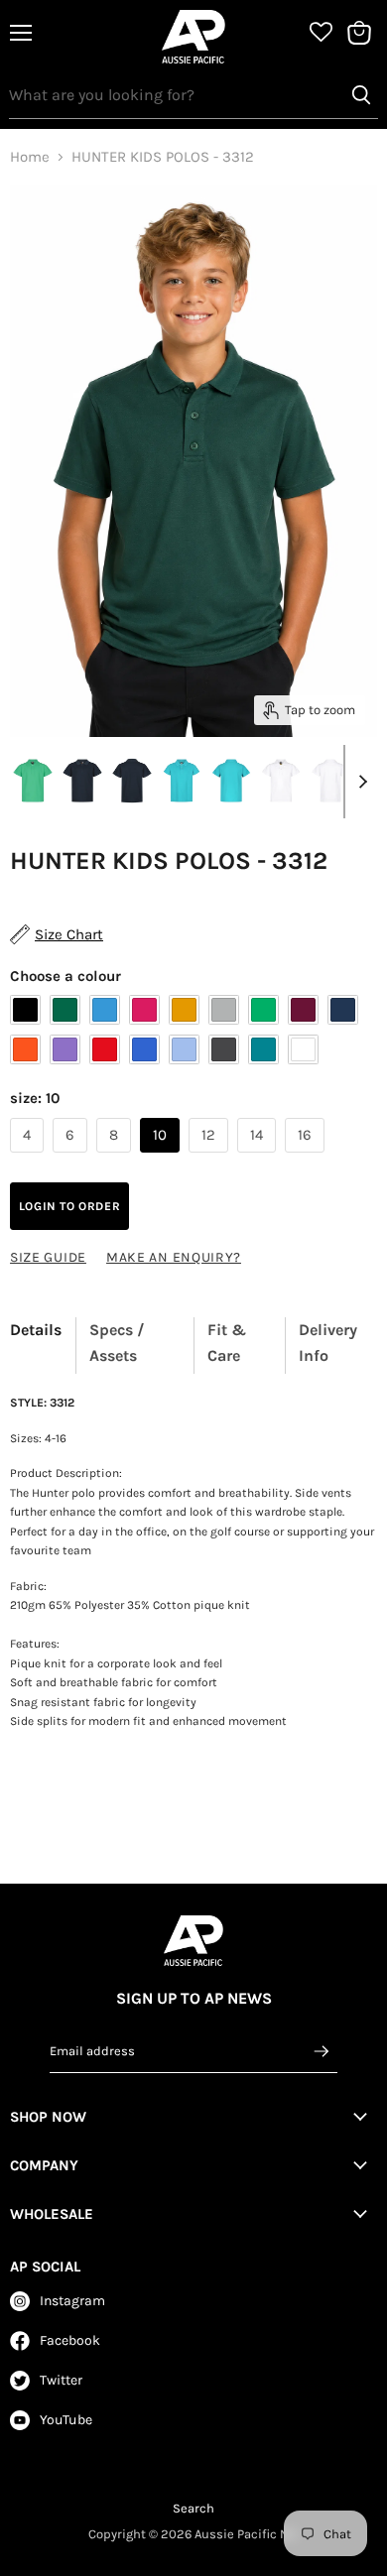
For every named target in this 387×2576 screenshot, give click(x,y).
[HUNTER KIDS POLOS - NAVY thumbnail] (82, 781)
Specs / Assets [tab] (117, 1343)
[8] (116, 1158)
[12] (211, 1158)
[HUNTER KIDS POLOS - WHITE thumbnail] (281, 781)
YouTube (66, 2420)
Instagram (72, 2301)
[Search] (361, 95)
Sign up (322, 2050)
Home (30, 157)
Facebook (70, 2340)
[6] (72, 1158)
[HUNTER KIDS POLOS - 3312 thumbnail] (33, 781)
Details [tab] (36, 1330)
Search (193, 2508)
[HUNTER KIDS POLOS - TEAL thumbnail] (182, 781)
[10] (162, 1158)
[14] (259, 1158)
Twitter (61, 2380)
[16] (307, 1158)
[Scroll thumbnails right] (359, 782)
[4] (29, 1158)
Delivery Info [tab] (328, 1343)
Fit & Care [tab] (227, 1343)
